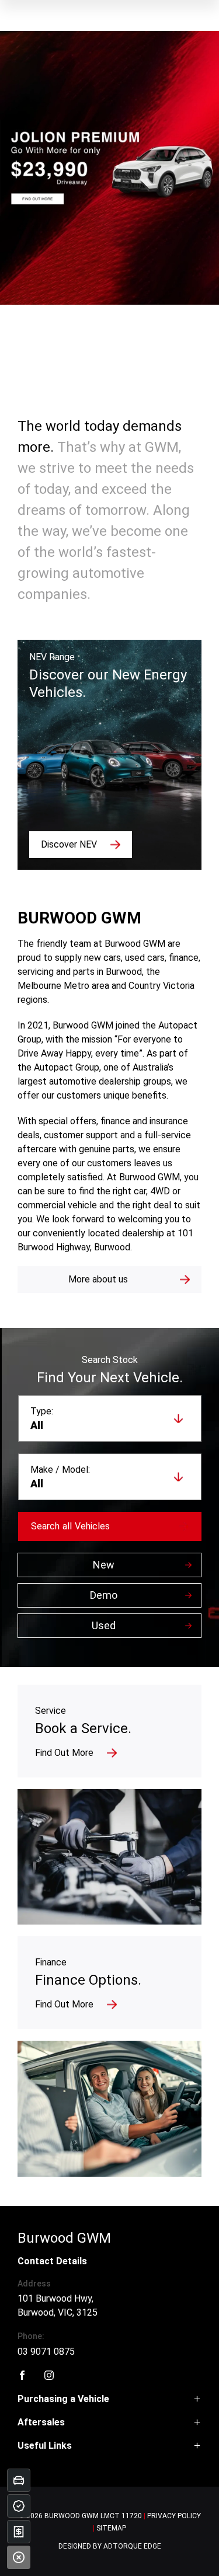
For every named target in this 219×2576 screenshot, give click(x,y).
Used (104, 1625)
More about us (98, 1279)
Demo (104, 1595)
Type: (42, 1411)
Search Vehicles (70, 1526)
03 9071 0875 (46, 2352)
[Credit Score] (19, 2506)
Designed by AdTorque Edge (110, 2546)
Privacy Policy (174, 2516)
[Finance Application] (19, 2532)
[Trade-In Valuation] (19, 2480)
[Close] (19, 2557)
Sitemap (111, 2528)
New (104, 1565)
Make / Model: (60, 1470)
